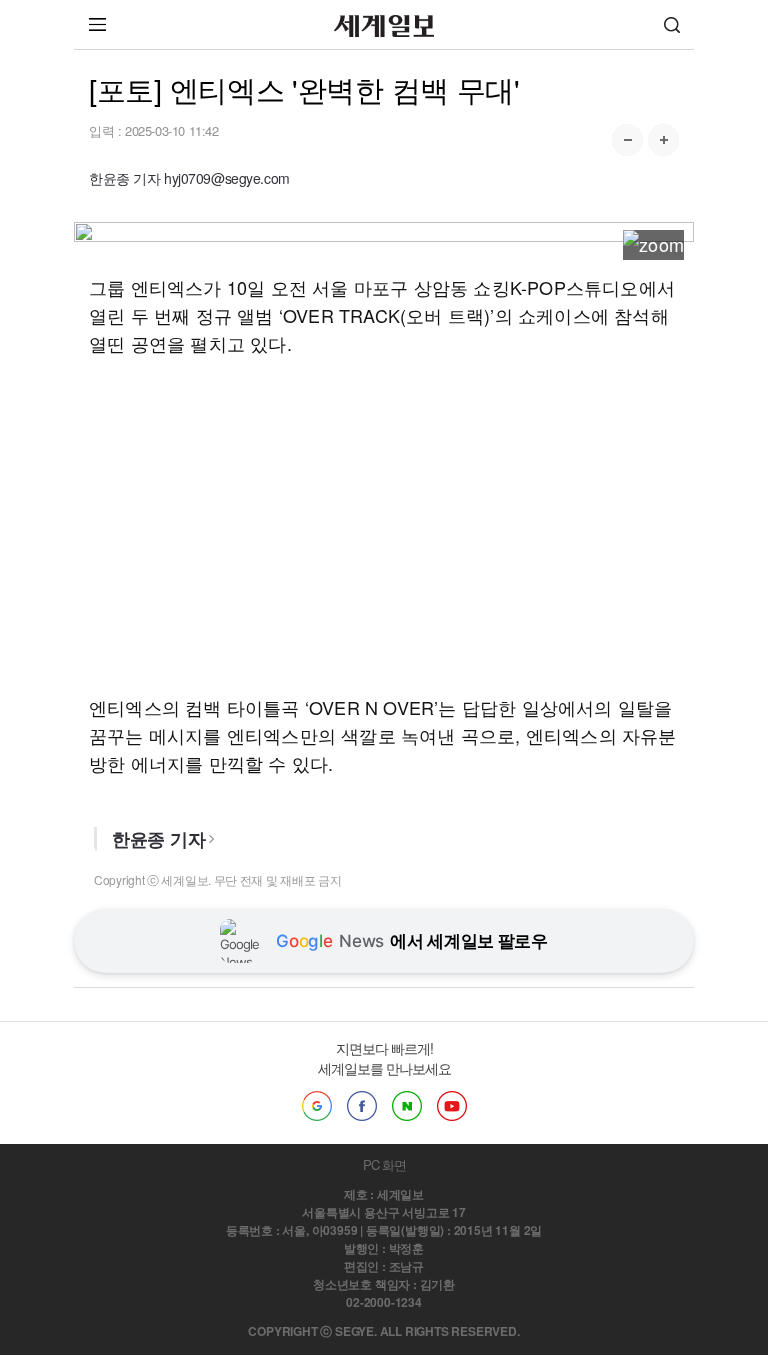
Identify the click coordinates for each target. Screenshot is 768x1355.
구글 (317, 1106)
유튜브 (452, 1106)
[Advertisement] (384, 525)
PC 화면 (384, 1164)
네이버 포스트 (407, 1106)
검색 (672, 24)
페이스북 (362, 1106)
